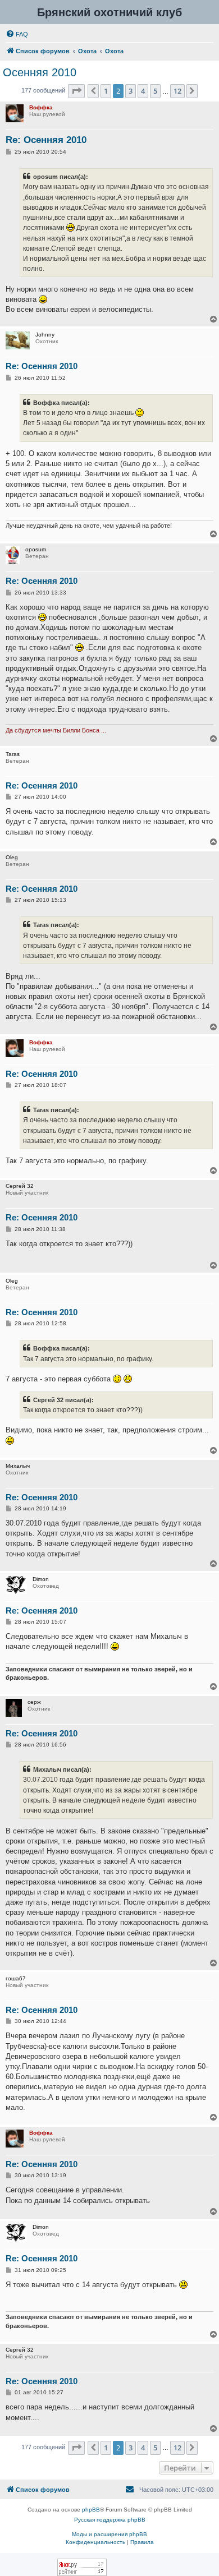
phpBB (91, 2510)
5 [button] (155, 91)
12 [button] (177, 91)
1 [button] (106, 91)
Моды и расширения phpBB (109, 2534)
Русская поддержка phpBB (110, 2520)
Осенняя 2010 (40, 72)
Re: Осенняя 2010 (46, 140)
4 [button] (143, 91)
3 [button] (131, 91)
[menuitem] (17, 34)
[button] (76, 91)
